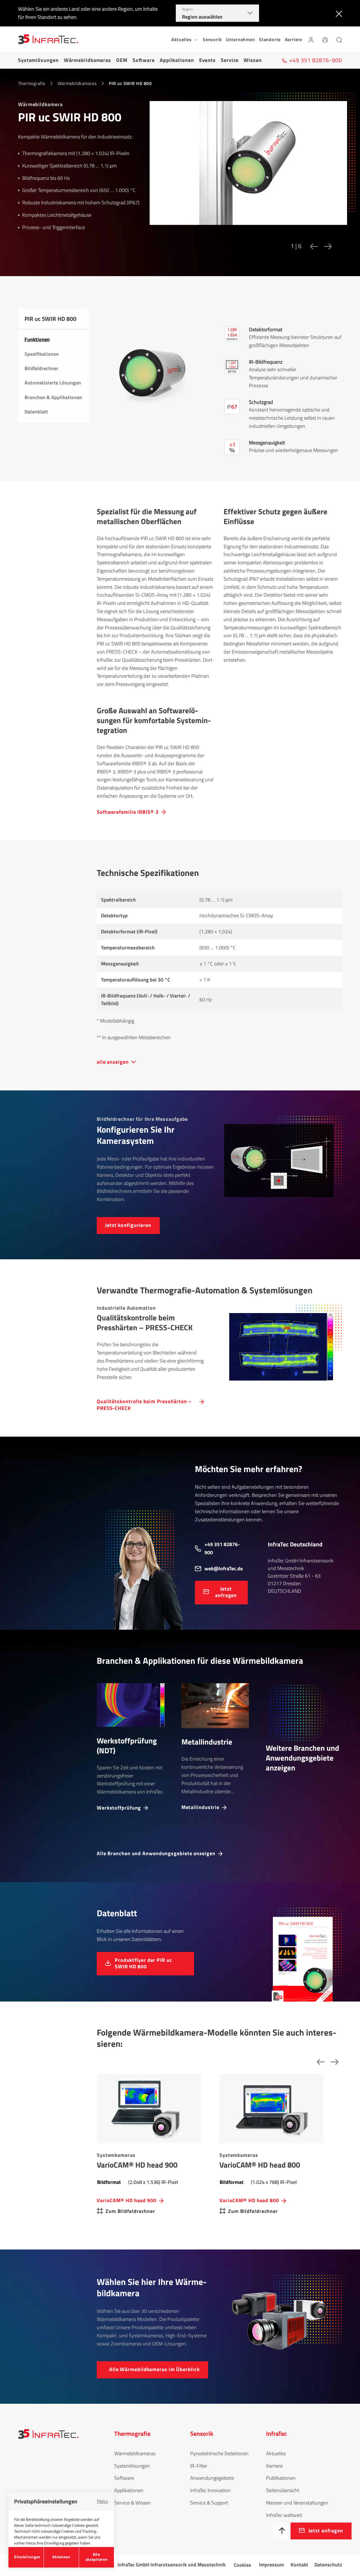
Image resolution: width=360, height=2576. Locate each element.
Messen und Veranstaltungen (297, 2503)
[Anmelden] (311, 39)
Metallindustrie (201, 1807)
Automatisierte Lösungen (53, 383)
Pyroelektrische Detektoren (219, 2453)
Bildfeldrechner (41, 368)
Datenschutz (328, 2565)
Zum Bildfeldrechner (130, 2211)
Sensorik (212, 39)
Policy (103, 2501)
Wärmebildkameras (87, 60)
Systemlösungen (38, 60)
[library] (248, 167)
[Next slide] (327, 246)
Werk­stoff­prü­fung (119, 1807)
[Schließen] (338, 13)
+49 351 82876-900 (222, 1548)
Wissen (253, 60)
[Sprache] (325, 39)
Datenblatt (36, 412)
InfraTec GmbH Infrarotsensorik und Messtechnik (172, 2565)
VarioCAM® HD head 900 (127, 2200)
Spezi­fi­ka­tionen (42, 354)
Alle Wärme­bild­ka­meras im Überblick (154, 2369)
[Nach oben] (282, 2531)
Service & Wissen (132, 2503)
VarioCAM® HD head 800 (249, 2200)
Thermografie (32, 83)
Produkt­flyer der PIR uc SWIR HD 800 (143, 1963)
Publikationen (281, 2478)
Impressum (272, 2565)
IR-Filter (199, 2466)
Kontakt (299, 2565)
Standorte (270, 39)
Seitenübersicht (283, 2490)
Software (144, 60)
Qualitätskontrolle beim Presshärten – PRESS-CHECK (144, 1404)
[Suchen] (339, 39)
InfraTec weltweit (284, 2515)
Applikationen (177, 60)
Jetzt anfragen (226, 1592)
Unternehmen (240, 39)
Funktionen (37, 339)
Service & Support (209, 2503)
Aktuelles (276, 2453)
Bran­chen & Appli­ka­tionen (53, 397)
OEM (122, 60)
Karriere (293, 39)
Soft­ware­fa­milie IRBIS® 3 (128, 812)
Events (207, 60)
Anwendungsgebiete (212, 2478)
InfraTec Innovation (210, 2490)
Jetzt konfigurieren (128, 1225)
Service (230, 60)
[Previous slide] (312, 246)
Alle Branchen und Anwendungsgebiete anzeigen (156, 1853)
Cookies (242, 2565)
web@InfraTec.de (224, 1568)
